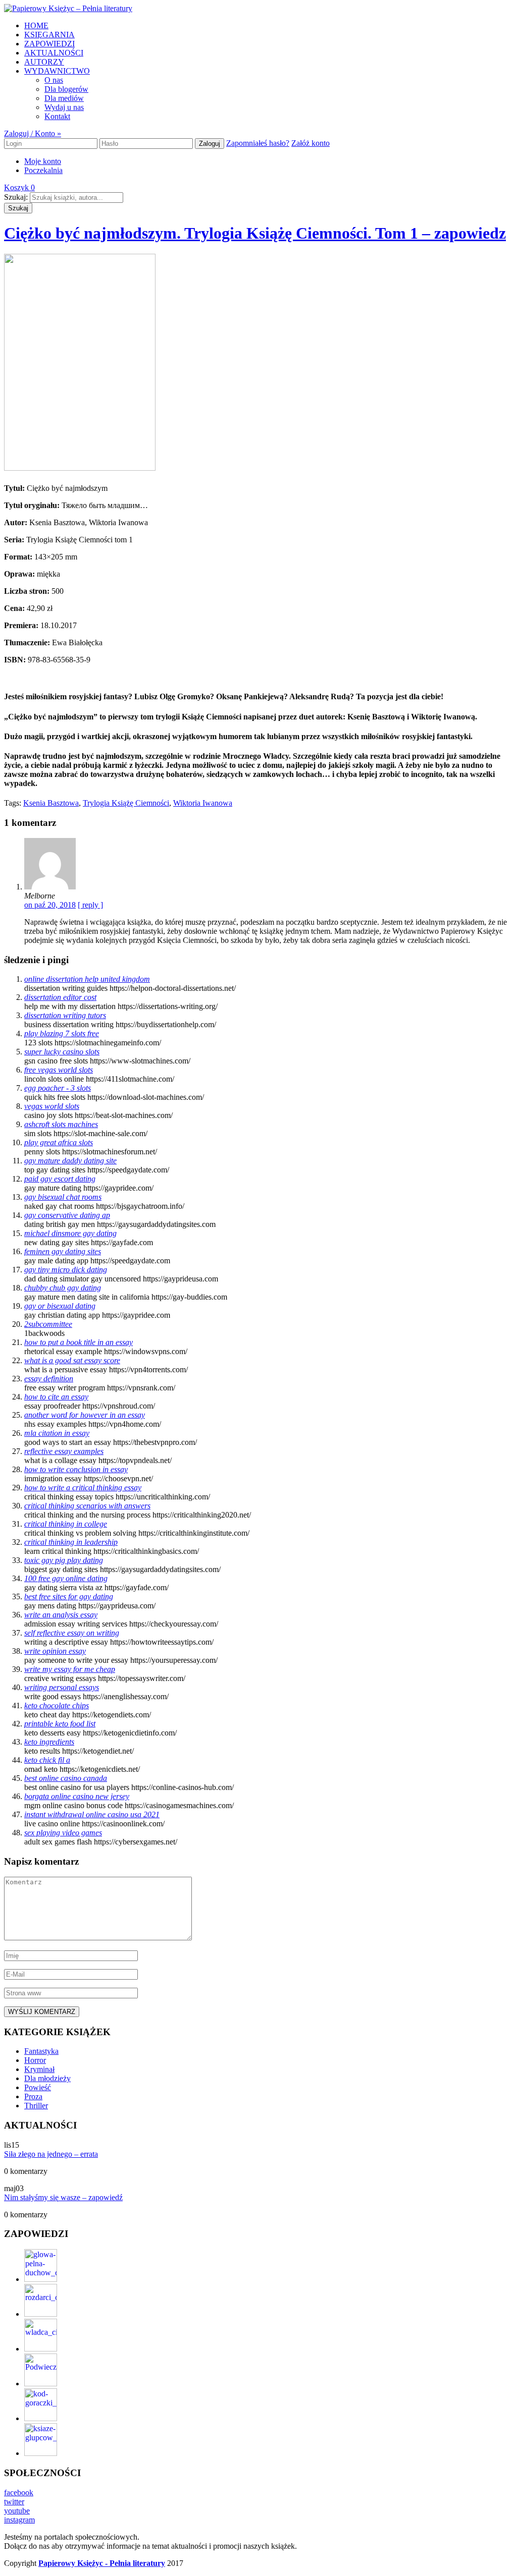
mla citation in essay (57, 1433)
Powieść (38, 2087)
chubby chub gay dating (63, 1288)
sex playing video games (63, 1833)
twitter (14, 2502)
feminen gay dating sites (63, 1251)
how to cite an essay (56, 1397)
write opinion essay (55, 1651)
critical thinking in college (66, 1524)
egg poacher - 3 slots (58, 1088)
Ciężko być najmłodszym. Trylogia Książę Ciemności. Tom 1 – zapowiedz (255, 233)
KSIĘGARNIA (49, 35)
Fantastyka (41, 2051)
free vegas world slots (59, 1070)
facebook (19, 2493)
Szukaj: (16, 197)
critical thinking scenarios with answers (87, 1506)
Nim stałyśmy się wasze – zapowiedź (63, 2197)
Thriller (36, 2106)
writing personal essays (62, 1687)
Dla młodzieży (47, 2078)
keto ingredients (49, 1742)
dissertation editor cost (60, 997)
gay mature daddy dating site (70, 1161)
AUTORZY (44, 62)
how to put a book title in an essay (79, 1342)
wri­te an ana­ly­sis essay (61, 1615)
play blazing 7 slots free (62, 1033)
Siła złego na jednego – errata (51, 2154)
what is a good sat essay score (72, 1360)
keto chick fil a (47, 1760)
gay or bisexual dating (60, 1306)
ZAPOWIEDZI (49, 44)
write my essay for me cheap (70, 1669)
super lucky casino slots (62, 1052)
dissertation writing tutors (65, 1015)
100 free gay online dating (66, 1578)
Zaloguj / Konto (33, 133)
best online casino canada (66, 1778)
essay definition (49, 1379)
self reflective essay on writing (72, 1633)
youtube (17, 2511)
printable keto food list (60, 1724)
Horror (35, 2060)
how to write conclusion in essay (76, 1469)
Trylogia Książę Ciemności (126, 803)
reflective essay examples (64, 1451)
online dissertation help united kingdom (87, 979)
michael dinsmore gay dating (70, 1233)
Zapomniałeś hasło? (258, 143)
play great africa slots (59, 1142)
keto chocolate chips (57, 1705)
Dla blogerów (66, 89)
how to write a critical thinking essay (83, 1488)
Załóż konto (311, 143)
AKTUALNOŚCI (54, 53)
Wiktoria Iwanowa (203, 803)
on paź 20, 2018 (50, 905)
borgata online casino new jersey (77, 1796)
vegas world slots (52, 1106)
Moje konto (43, 161)
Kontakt (57, 116)
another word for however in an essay (85, 1415)
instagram (19, 2520)
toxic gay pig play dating (64, 1560)
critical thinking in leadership (71, 1542)
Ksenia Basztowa (51, 803)
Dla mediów (64, 98)
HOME (36, 25)
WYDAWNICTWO (57, 71)
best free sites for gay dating (69, 1597)
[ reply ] (90, 905)
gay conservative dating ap (67, 1215)
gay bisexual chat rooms (63, 1197)
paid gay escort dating (60, 1179)
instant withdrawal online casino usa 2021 (92, 1814)
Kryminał (39, 2069)
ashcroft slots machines (61, 1124)
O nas (54, 80)
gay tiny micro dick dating (66, 1270)
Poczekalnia (43, 170)
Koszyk (19, 187)
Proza (33, 2096)
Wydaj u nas (64, 107)
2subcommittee (48, 1324)
